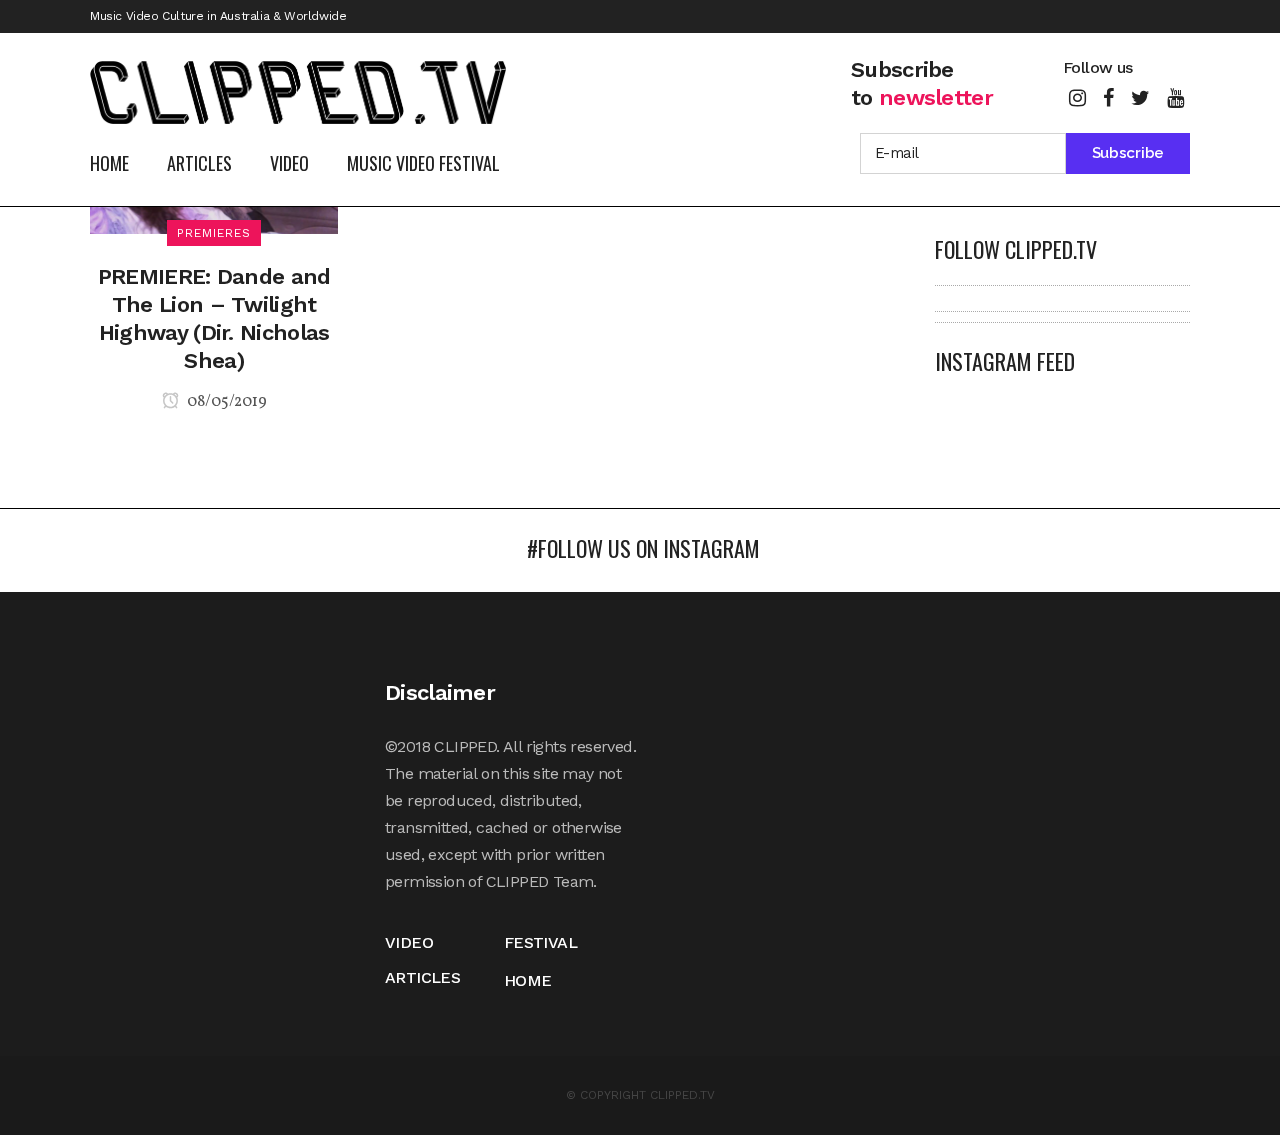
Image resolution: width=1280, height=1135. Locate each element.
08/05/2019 (225, 402)
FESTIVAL (540, 942)
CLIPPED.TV (682, 1095)
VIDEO (409, 942)
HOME (528, 980)
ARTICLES (422, 977)
